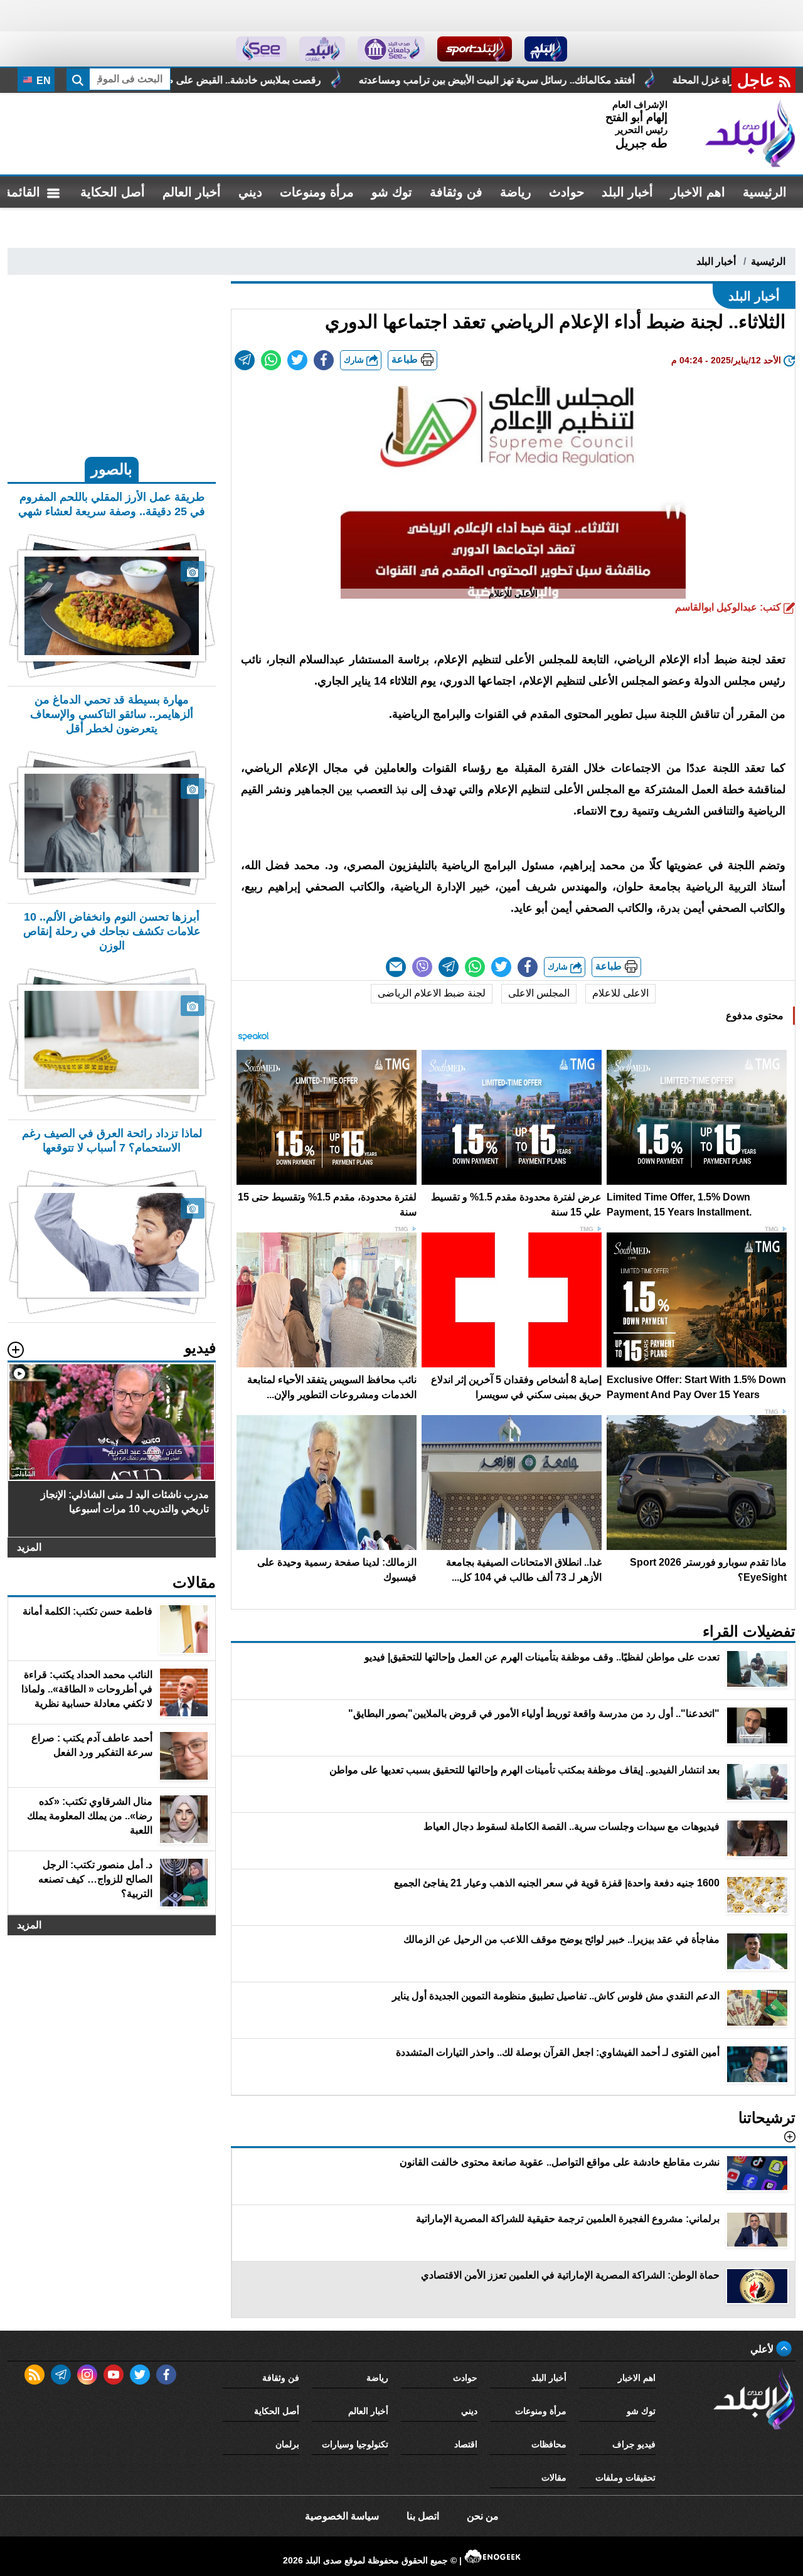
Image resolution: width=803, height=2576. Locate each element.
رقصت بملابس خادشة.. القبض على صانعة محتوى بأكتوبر (351, 80)
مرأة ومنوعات (317, 192)
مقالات (554, 2477)
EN (42, 81)
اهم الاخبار (698, 192)
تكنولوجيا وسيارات (355, 2444)
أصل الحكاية (113, 192)
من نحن (483, 2516)
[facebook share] (324, 360)
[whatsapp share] (271, 360)
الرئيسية (765, 192)
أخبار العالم (192, 192)
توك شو (392, 192)
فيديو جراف (634, 2444)
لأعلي (763, 2349)
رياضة (516, 192)
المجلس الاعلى (539, 993)
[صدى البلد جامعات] (391, 49)
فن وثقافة (456, 192)
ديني (250, 192)
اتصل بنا (423, 2516)
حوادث (566, 192)
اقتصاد (466, 2444)
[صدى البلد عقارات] (322, 49)
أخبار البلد (627, 192)
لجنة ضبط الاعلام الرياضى (432, 993)
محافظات (549, 2444)
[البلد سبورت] (475, 49)
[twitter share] (297, 360)
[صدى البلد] (750, 134)
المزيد (29, 1547)
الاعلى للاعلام (620, 993)
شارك (355, 360)
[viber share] (422, 967)
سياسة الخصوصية (342, 2516)
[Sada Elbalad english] (261, 49)
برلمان (287, 2444)
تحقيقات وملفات (625, 2477)
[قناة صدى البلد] (546, 49)
